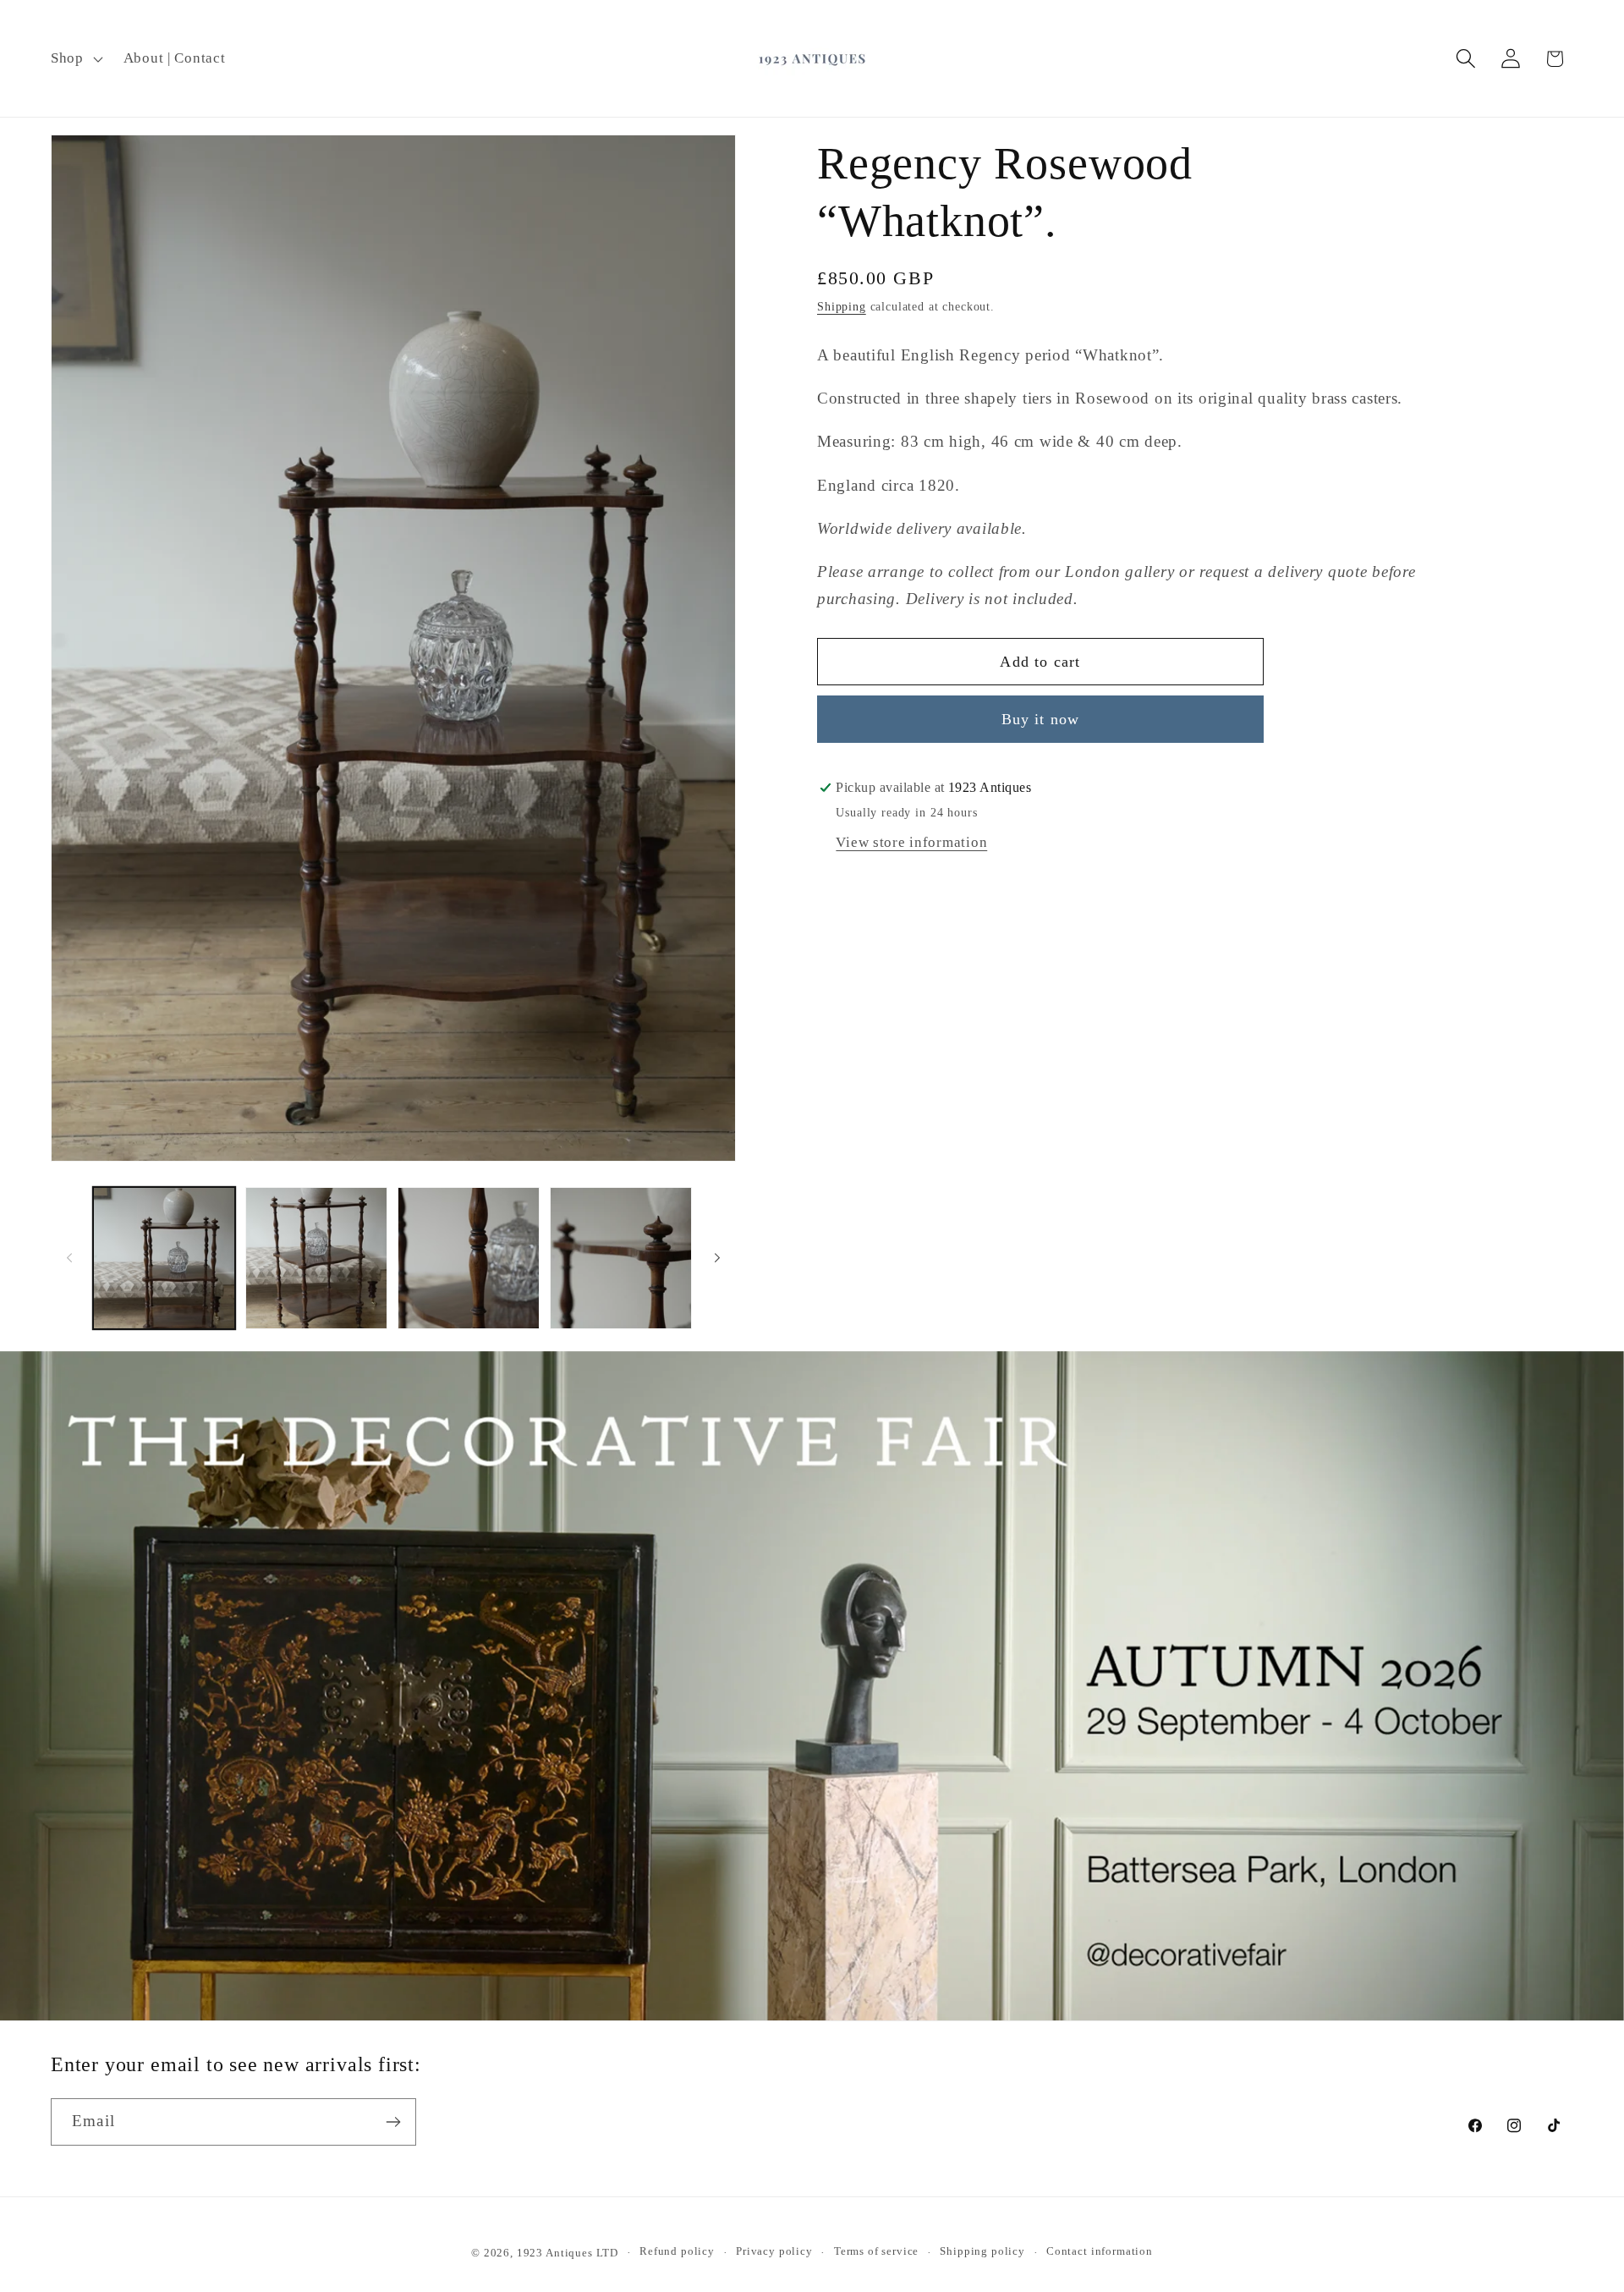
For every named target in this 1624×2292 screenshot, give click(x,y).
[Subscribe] (393, 2122)
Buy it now (1041, 719)
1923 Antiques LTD (568, 2253)
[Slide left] (69, 1258)
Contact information (1100, 2251)
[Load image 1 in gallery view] (164, 1258)
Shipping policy (982, 2251)
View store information (911, 843)
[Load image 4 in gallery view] (621, 1258)
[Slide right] (717, 1258)
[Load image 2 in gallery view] (316, 1258)
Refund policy (677, 2251)
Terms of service (876, 2251)
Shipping (842, 307)
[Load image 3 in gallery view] (469, 1258)
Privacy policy (774, 2251)
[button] (75, 58)
